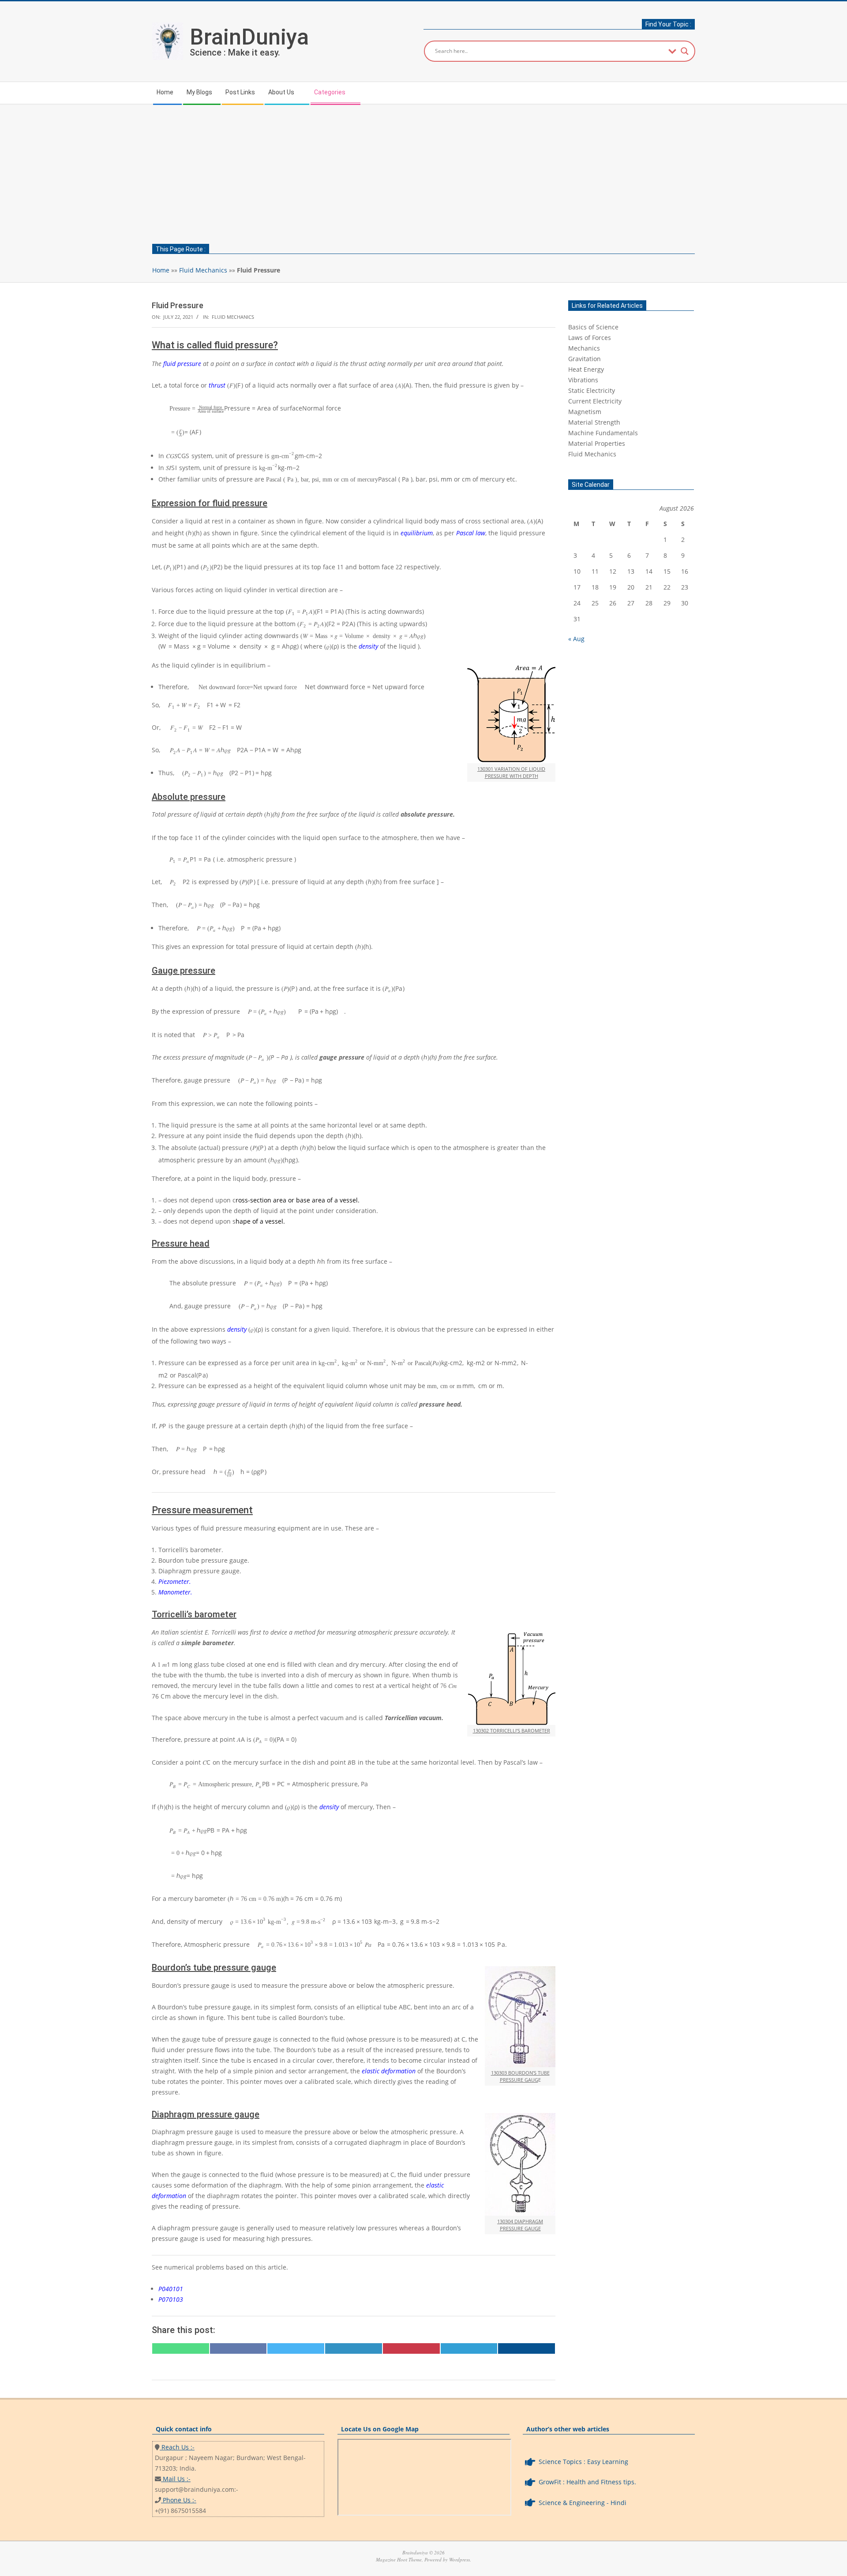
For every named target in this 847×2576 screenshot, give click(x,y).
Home (161, 270)
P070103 (171, 2299)
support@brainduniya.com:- (197, 2489)
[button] (631, 327)
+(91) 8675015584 (180, 2511)
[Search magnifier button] (685, 51)
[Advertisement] (423, 171)
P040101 (171, 2289)
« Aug (576, 639)
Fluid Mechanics (203, 270)
